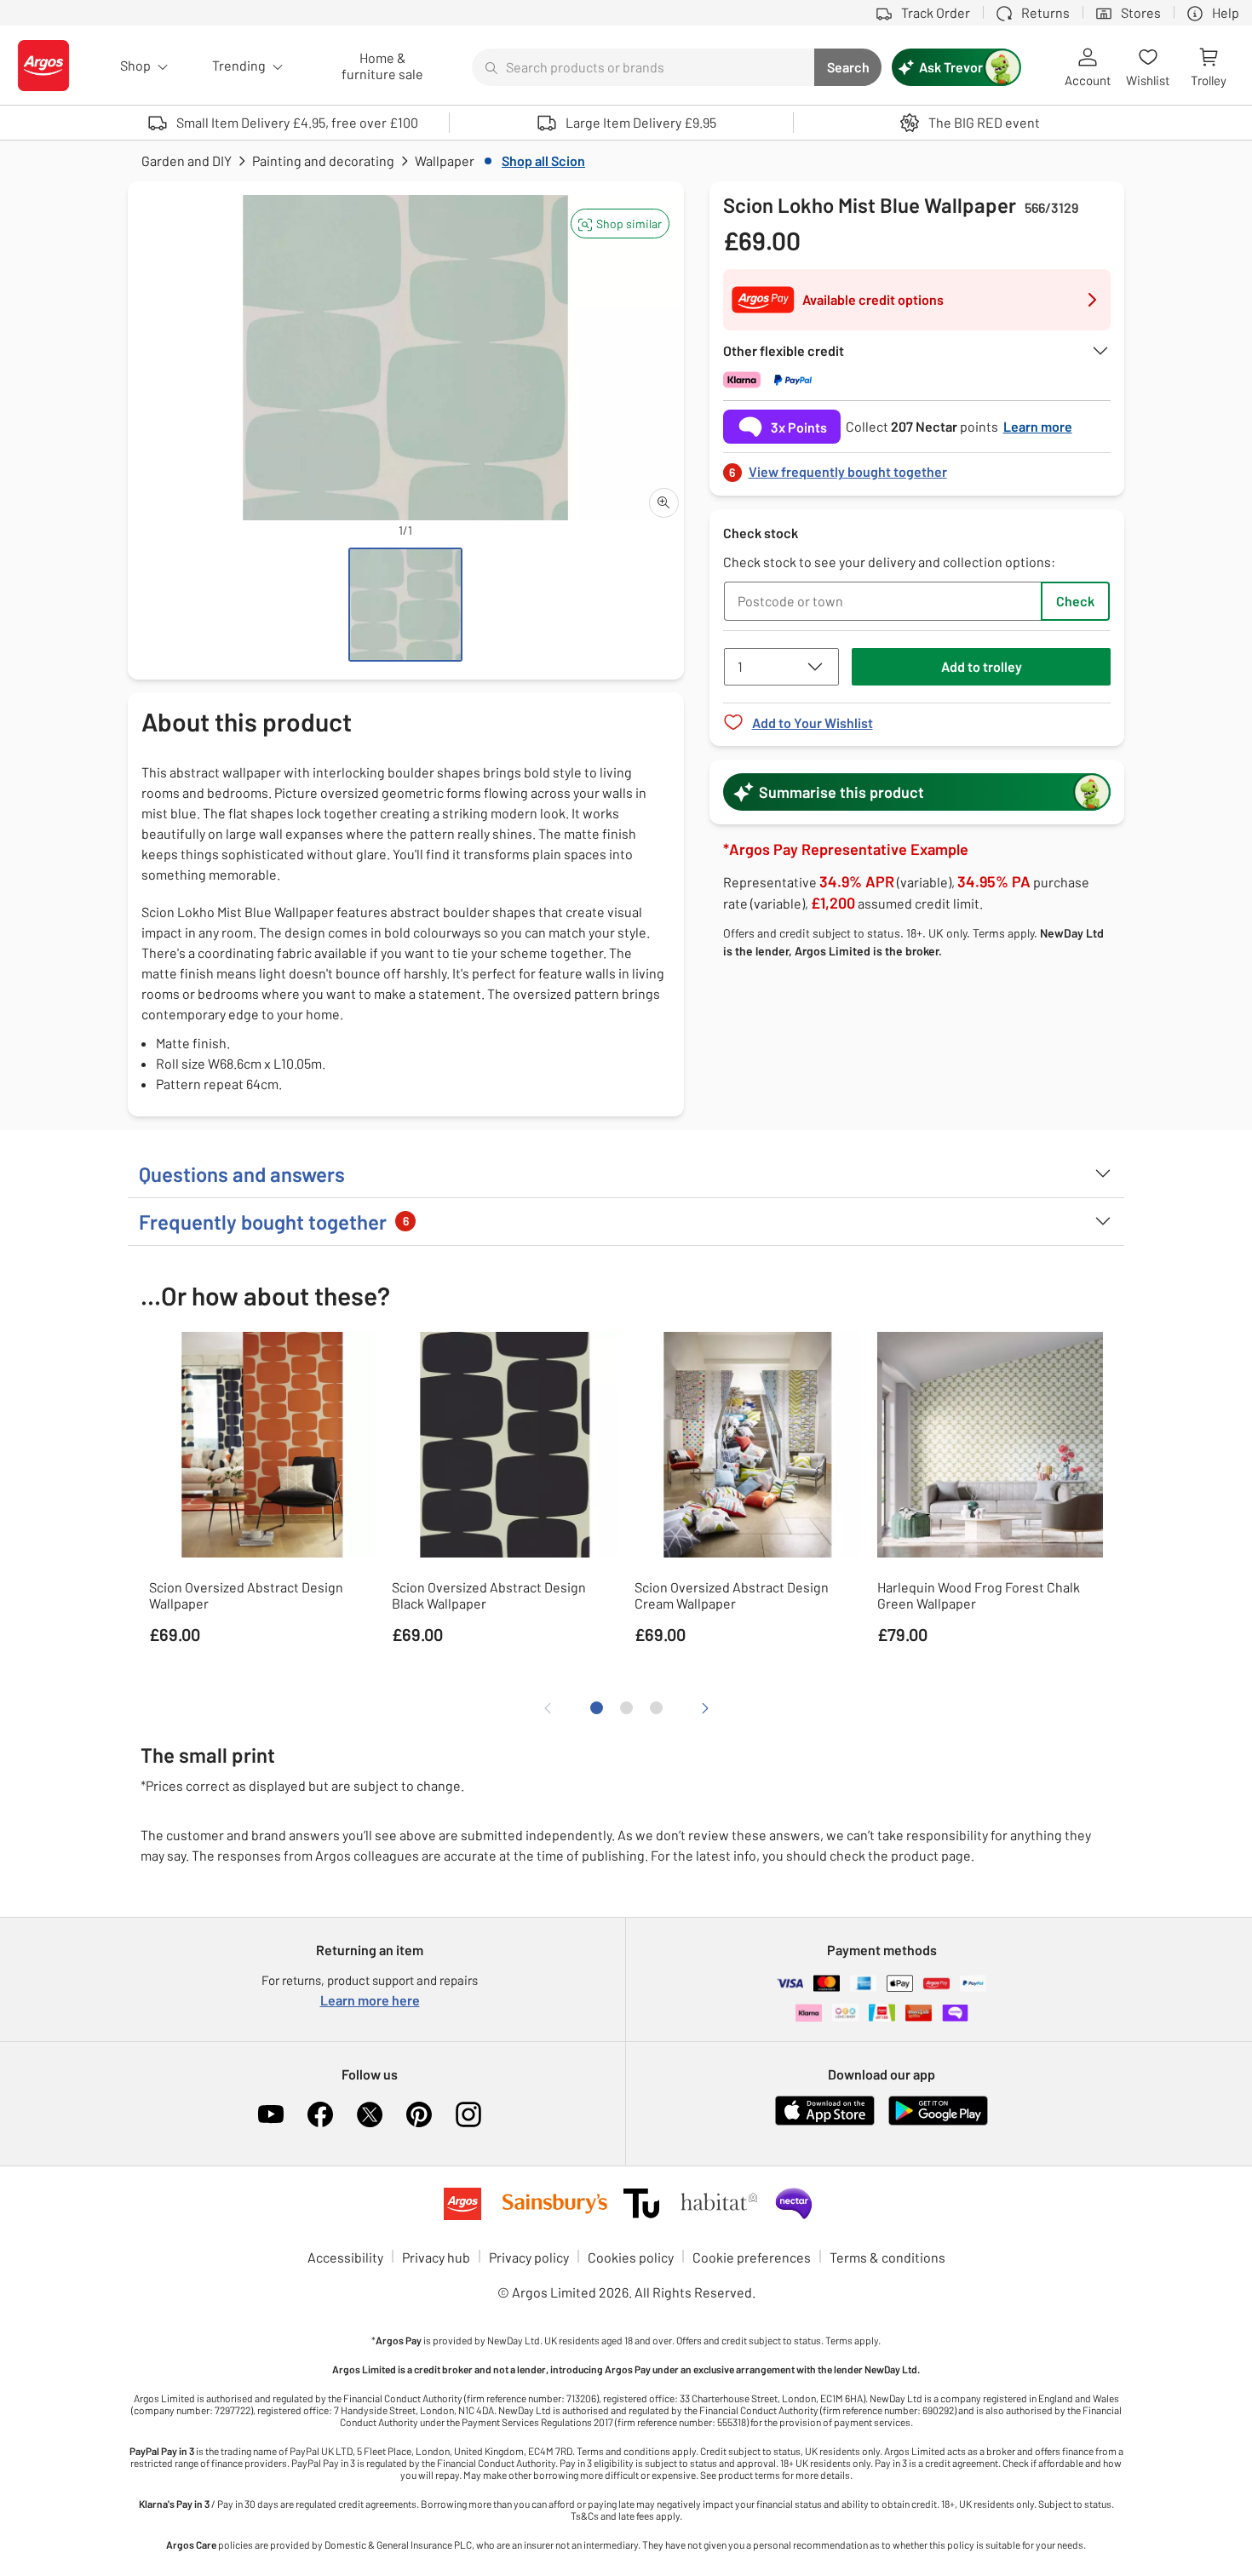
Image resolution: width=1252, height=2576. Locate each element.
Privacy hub (436, 2257)
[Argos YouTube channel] (271, 2114)
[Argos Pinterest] (419, 2114)
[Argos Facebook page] (320, 2114)
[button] (620, 224)
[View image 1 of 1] (405, 605)
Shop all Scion (543, 161)
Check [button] (1075, 601)
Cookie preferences (752, 2257)
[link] (917, 467)
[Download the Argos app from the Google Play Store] (938, 2122)
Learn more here (370, 2000)
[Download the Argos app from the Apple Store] (825, 2122)
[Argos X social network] (370, 2114)
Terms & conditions (887, 2257)
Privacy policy (529, 2257)
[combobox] (643, 67)
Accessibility (345, 2257)
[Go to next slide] (705, 1708)
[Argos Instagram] (468, 2114)
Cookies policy (631, 2257)
